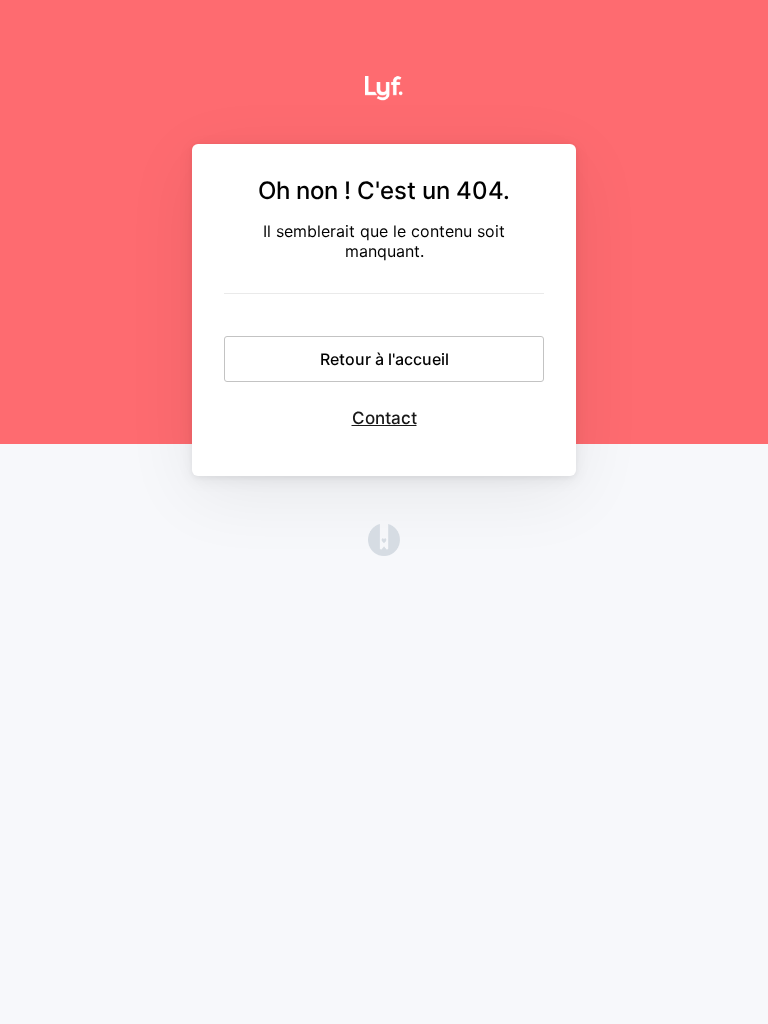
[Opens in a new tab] (384, 550)
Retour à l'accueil (384, 359)
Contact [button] (384, 418)
